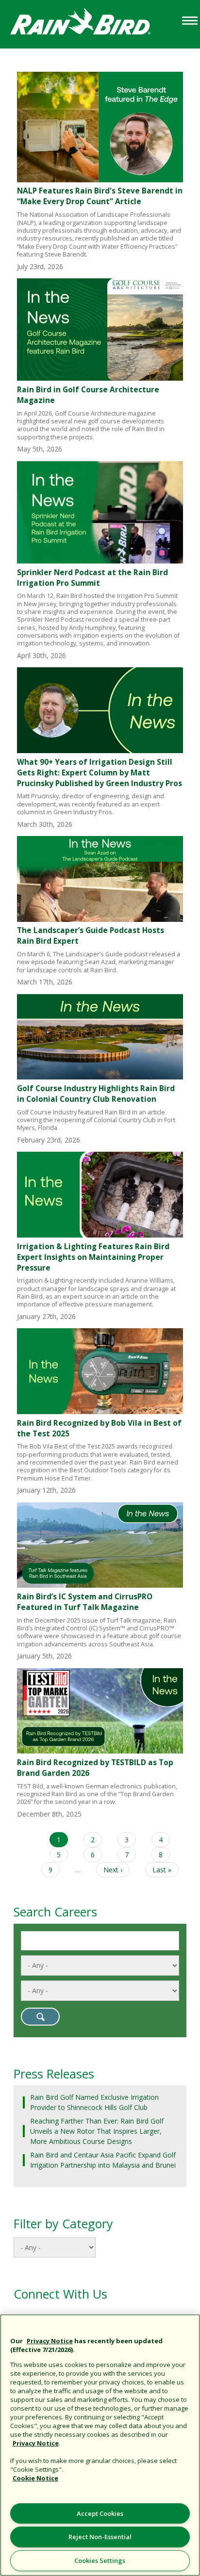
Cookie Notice (35, 2478)
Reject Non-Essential (100, 2537)
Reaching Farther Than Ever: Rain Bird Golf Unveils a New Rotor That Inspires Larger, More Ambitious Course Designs (97, 2131)
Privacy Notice (50, 2341)
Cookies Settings (100, 2560)
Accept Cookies (100, 2513)
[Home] (90, 24)
